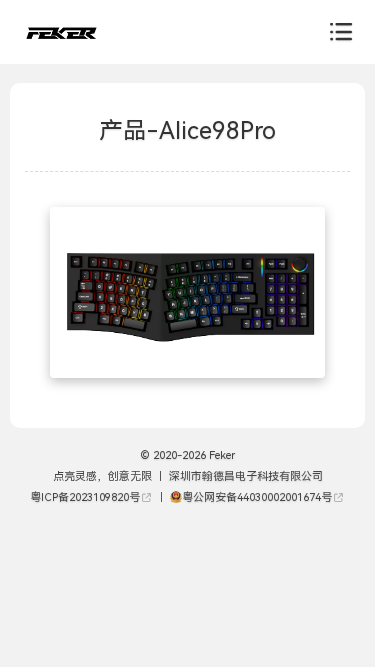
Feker (220, 455)
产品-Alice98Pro (187, 131)
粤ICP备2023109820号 (85, 497)
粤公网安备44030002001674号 (257, 497)
